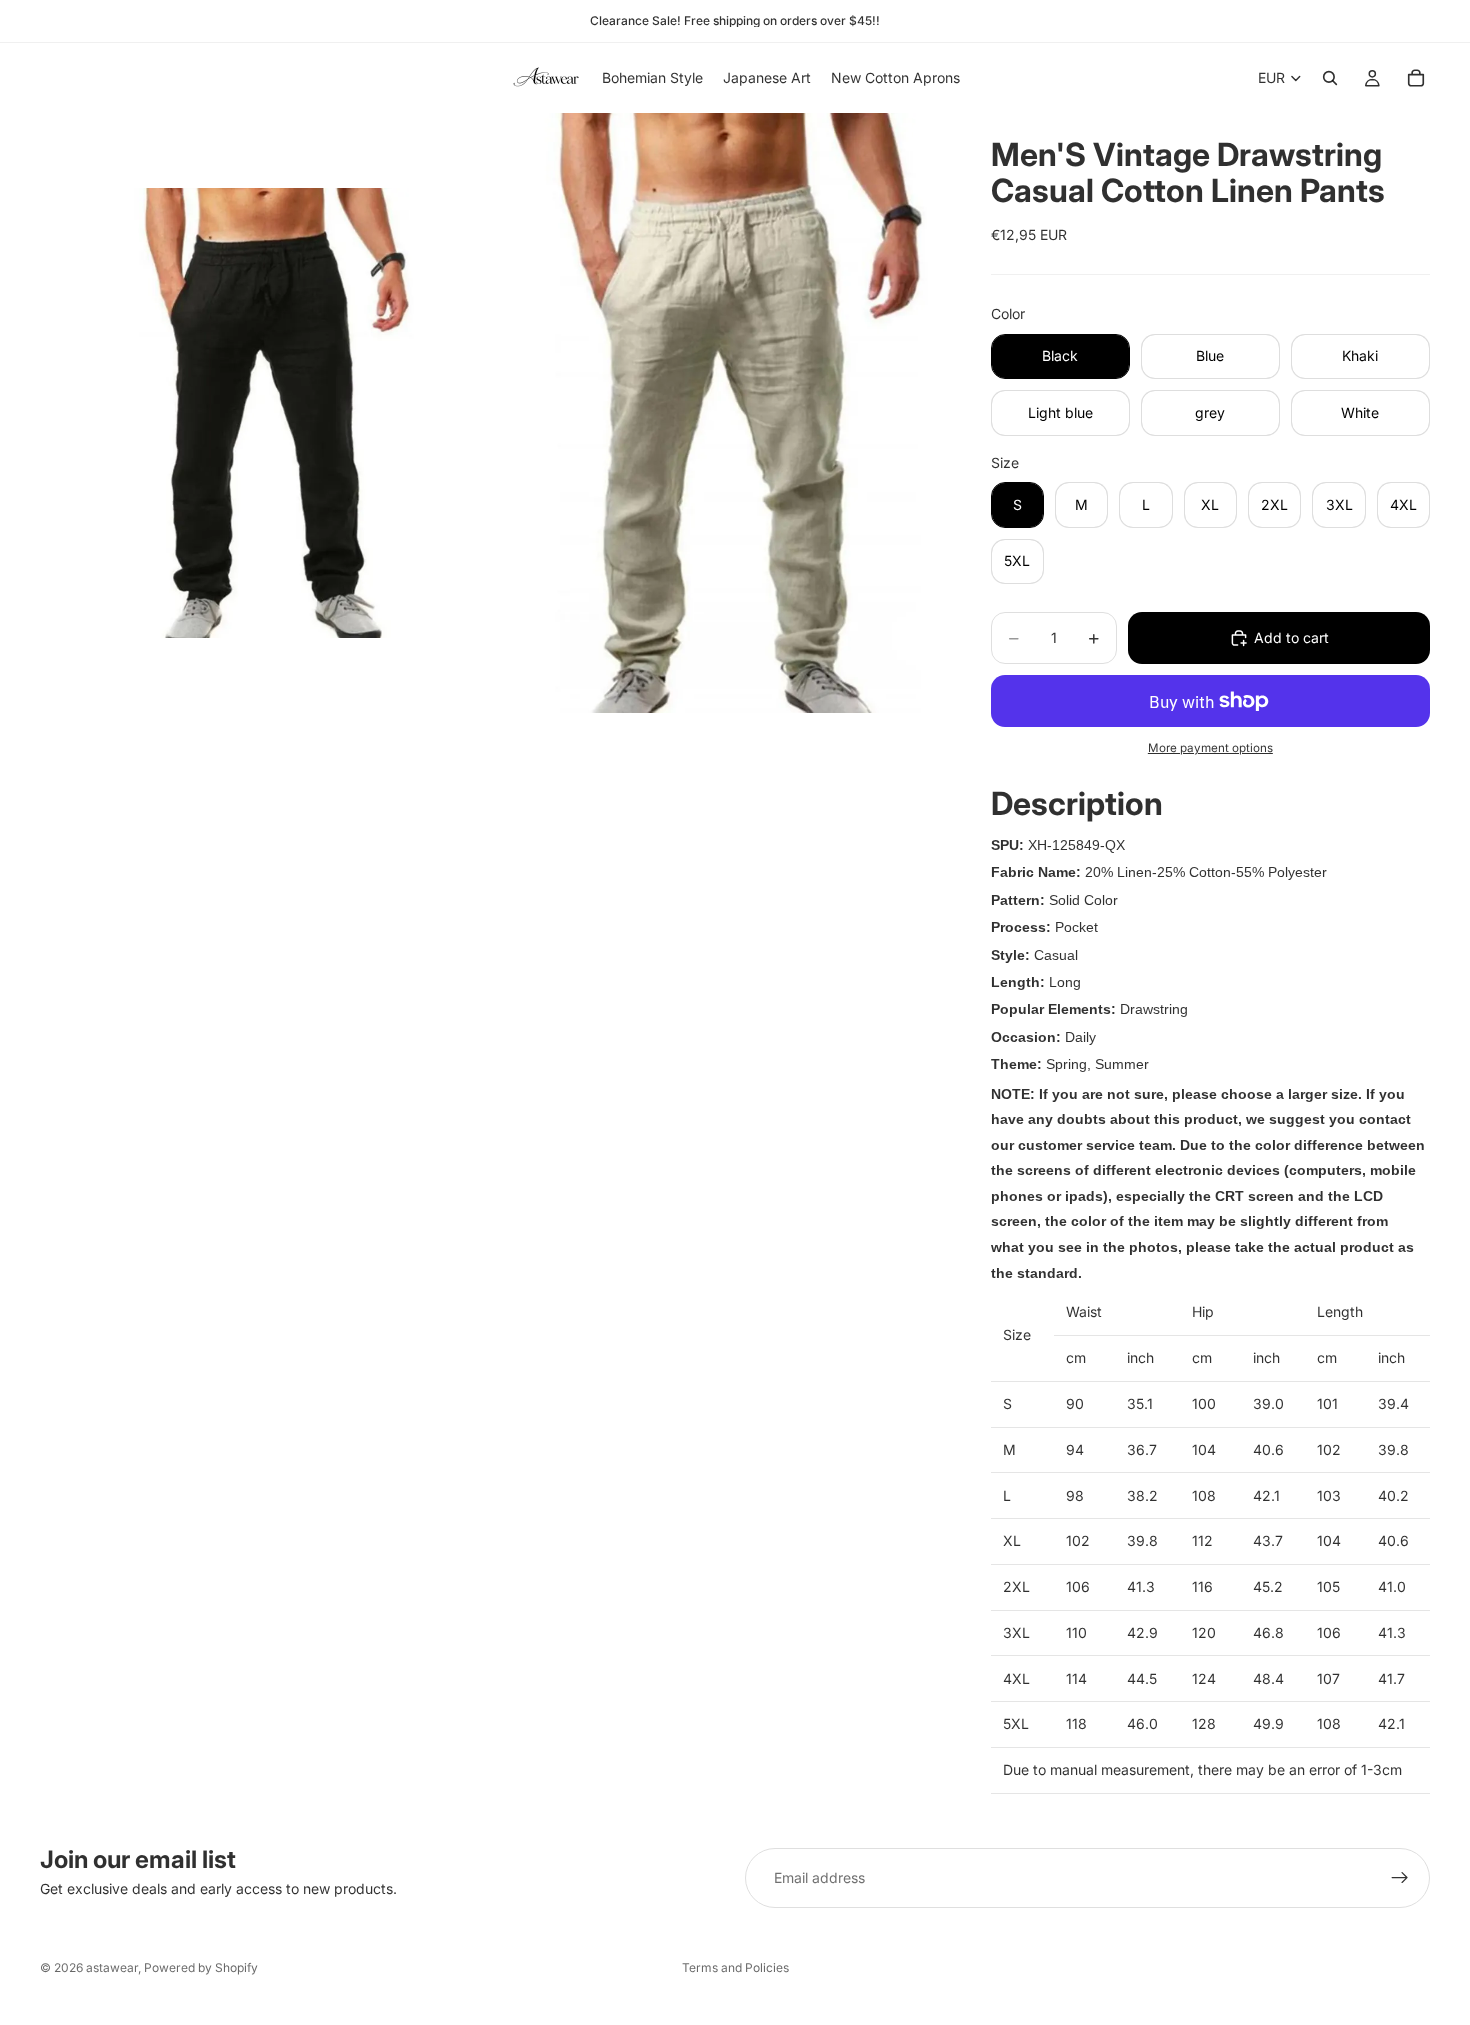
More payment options (1210, 748)
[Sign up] (1400, 1878)
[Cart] (1416, 78)
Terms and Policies (735, 1967)
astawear (112, 1967)
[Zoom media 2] (718, 413)
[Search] (1330, 78)
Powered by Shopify (201, 1967)
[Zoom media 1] (265, 413)
